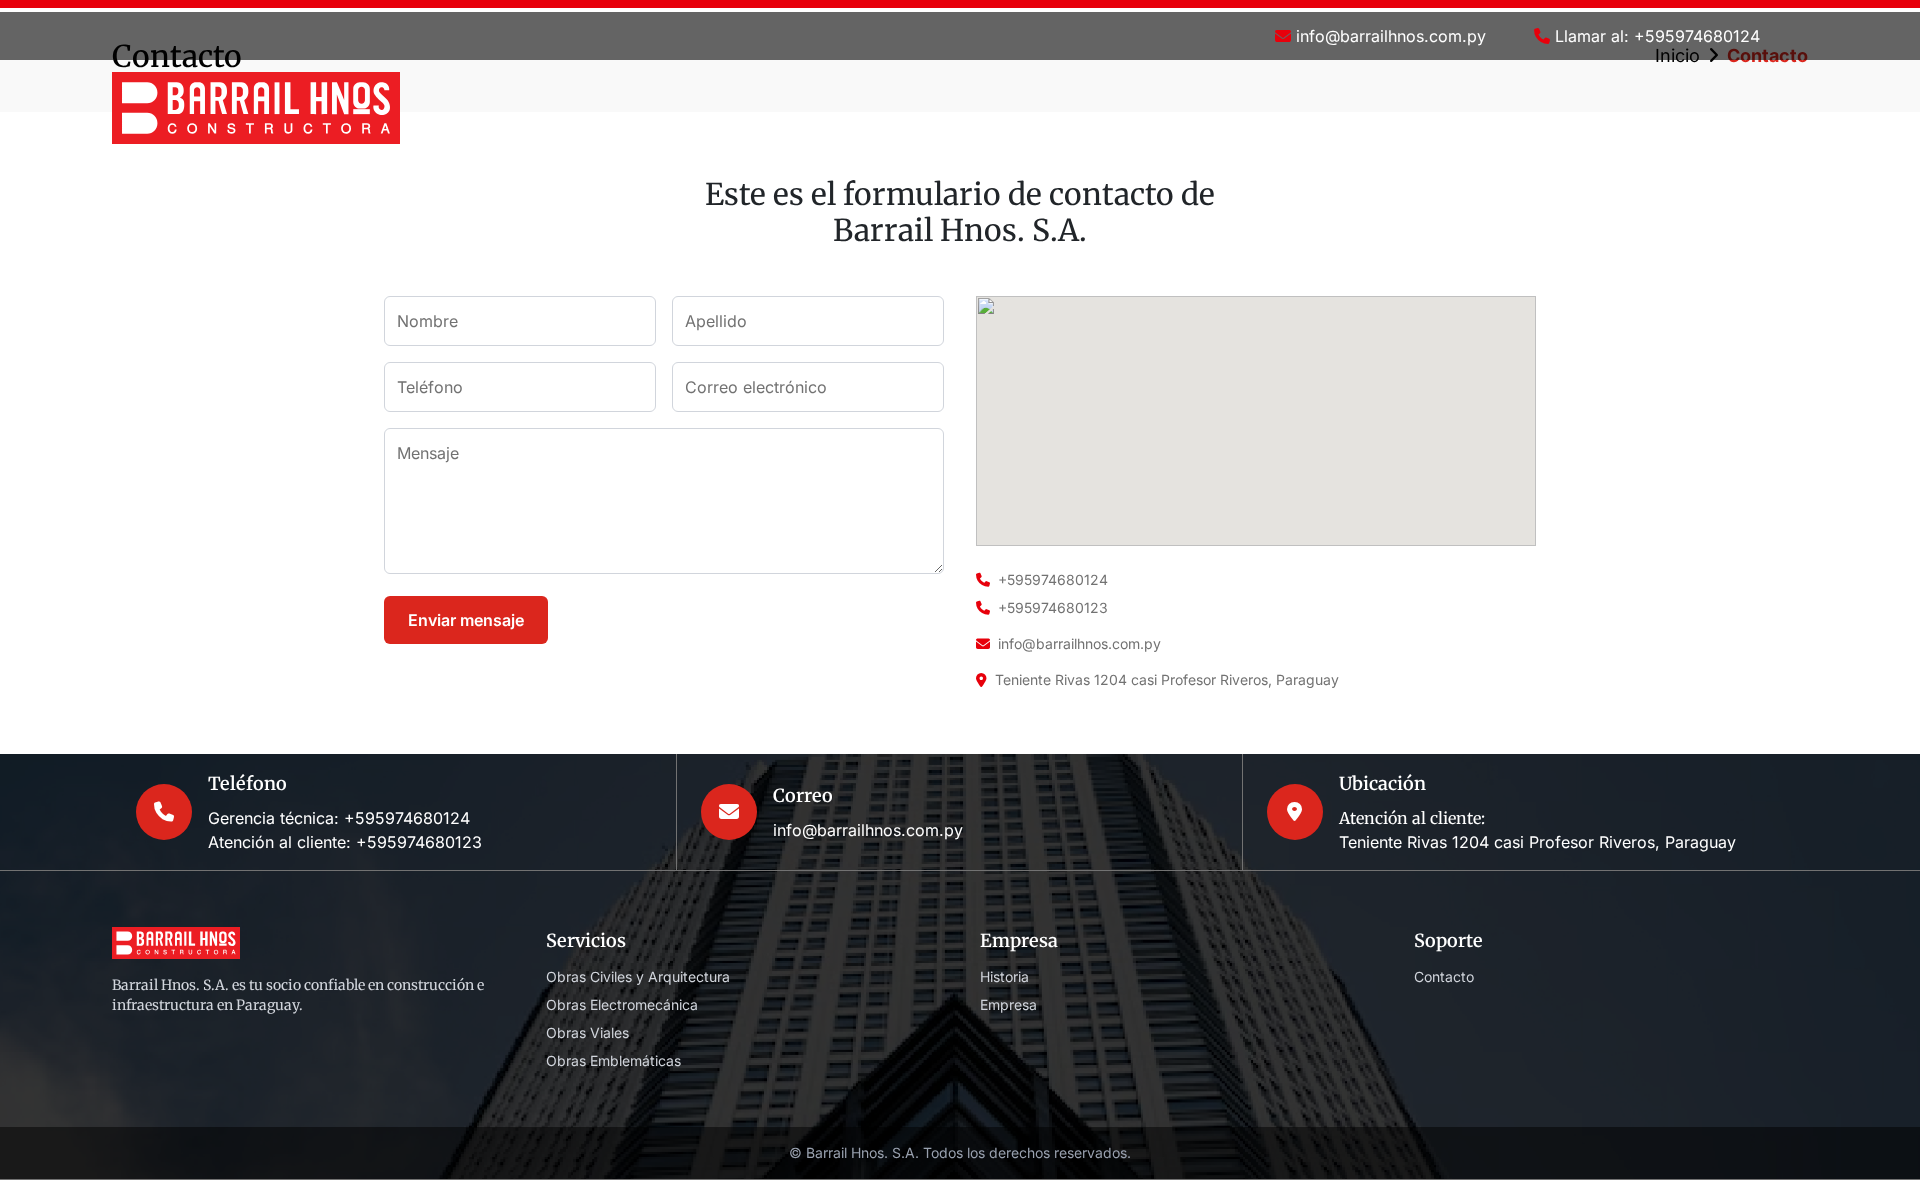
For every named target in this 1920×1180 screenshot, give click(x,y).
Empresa (1288, 107)
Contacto (1573, 107)
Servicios (1414, 107)
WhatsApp (1746, 107)
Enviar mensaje (466, 620)
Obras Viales (587, 1032)
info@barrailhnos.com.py (868, 830)
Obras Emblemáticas (613, 1060)
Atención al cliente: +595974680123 (345, 842)
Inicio (1063, 107)
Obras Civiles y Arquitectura (638, 976)
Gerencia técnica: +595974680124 (339, 818)
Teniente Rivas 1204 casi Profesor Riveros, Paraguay (1537, 842)
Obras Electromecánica (622, 1004)
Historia (1168, 107)
